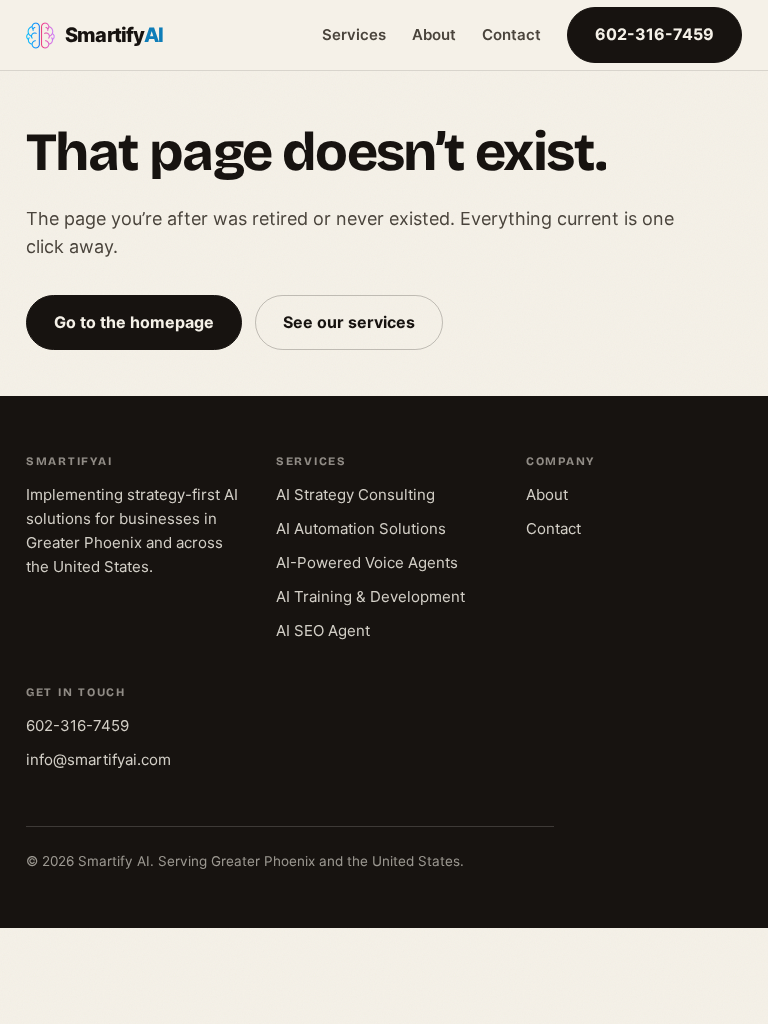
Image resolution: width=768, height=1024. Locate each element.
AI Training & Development (370, 596)
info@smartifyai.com (98, 759)
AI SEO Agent (323, 630)
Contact (511, 34)
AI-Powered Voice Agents (367, 562)
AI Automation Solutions (361, 528)
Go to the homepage (134, 322)
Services (354, 34)
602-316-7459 (654, 34)
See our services (349, 322)
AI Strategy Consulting (355, 494)
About (434, 34)
